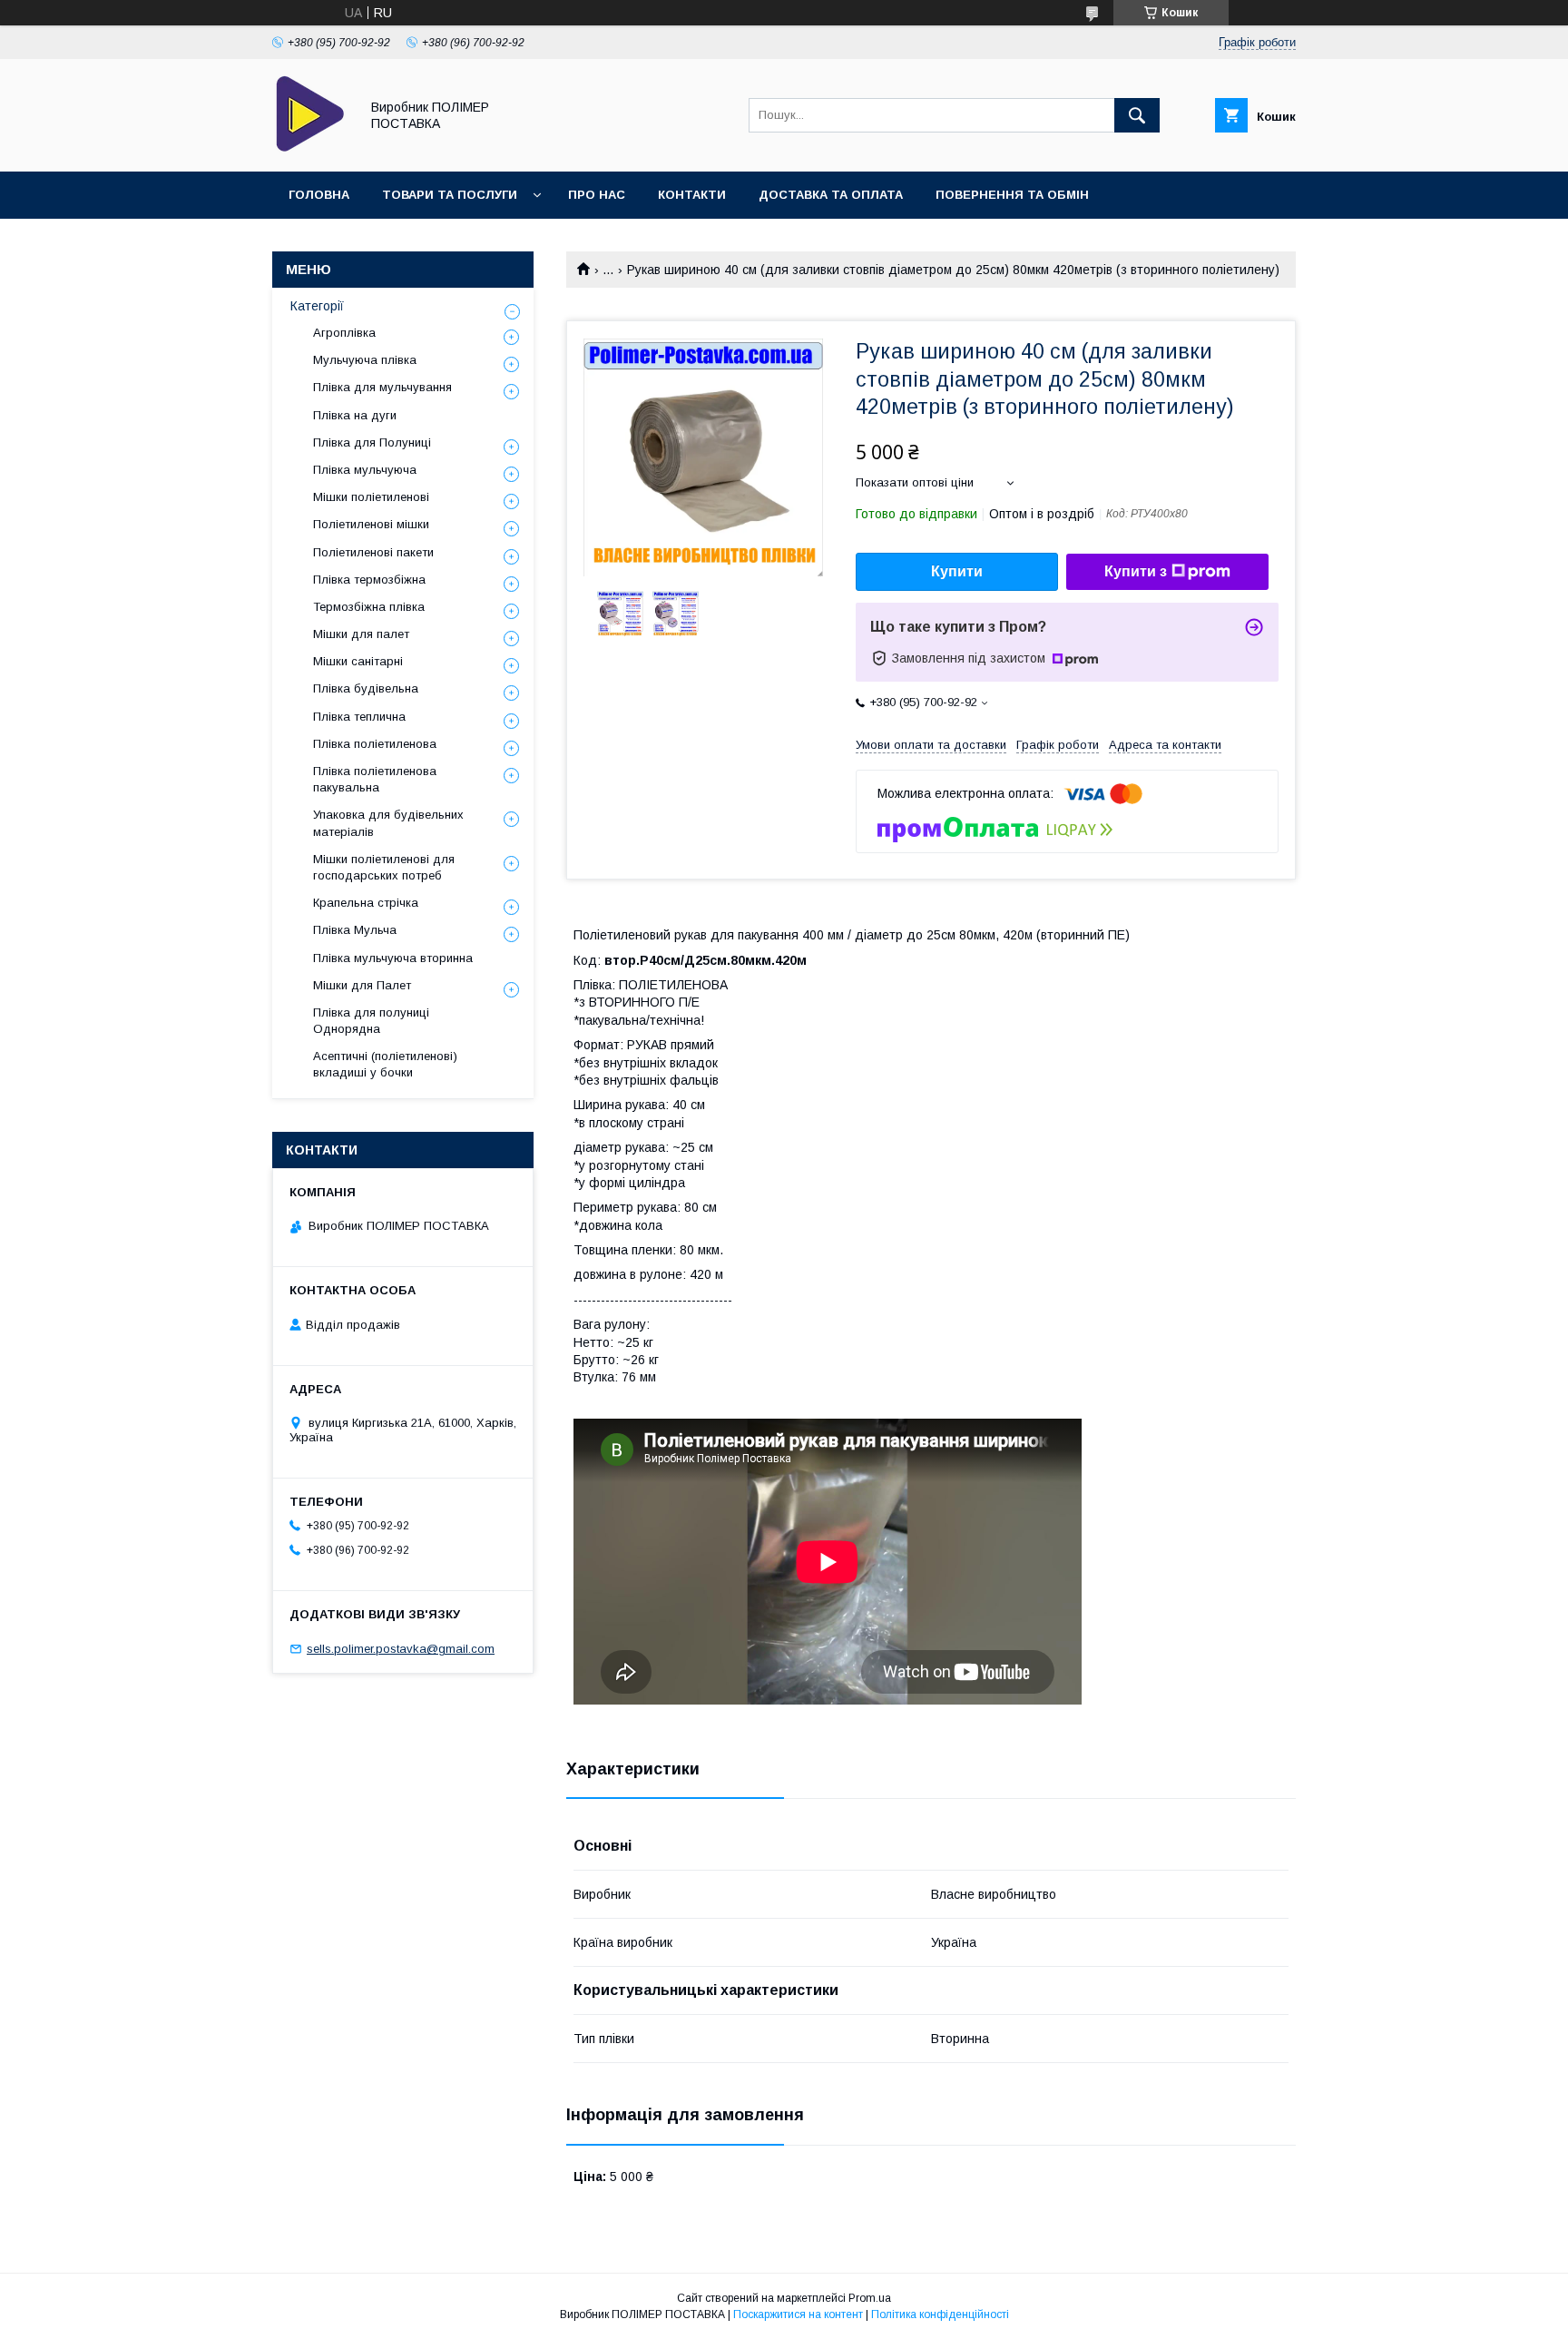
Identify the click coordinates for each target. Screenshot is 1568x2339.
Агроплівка (344, 333)
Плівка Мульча (355, 930)
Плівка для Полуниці (372, 442)
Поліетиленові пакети (373, 552)
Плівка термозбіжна (369, 580)
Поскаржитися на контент (798, 2314)
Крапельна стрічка (366, 903)
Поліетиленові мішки (371, 524)
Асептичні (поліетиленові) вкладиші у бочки (385, 1064)
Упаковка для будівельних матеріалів (388, 823)
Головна (319, 195)
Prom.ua (870, 2298)
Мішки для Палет (362, 985)
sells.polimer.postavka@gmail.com (401, 1649)
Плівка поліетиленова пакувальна (375, 779)
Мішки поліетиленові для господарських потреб (384, 867)
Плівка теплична (359, 717)
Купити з (1136, 571)
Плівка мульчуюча (365, 470)
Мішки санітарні (358, 661)
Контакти (692, 195)
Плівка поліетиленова (375, 744)
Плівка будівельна (366, 688)
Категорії (317, 306)
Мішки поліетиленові (371, 497)
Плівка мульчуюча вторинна (393, 958)
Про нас (597, 195)
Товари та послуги (450, 195)
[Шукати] (1137, 115)
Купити (957, 571)
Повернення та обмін (1012, 195)
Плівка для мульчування (382, 387)
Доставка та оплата (831, 195)
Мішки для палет (361, 634)
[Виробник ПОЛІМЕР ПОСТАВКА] (311, 148)
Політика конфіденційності (940, 2314)
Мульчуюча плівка (365, 360)
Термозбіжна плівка (369, 607)
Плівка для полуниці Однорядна (371, 1021)
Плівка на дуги (355, 415)
